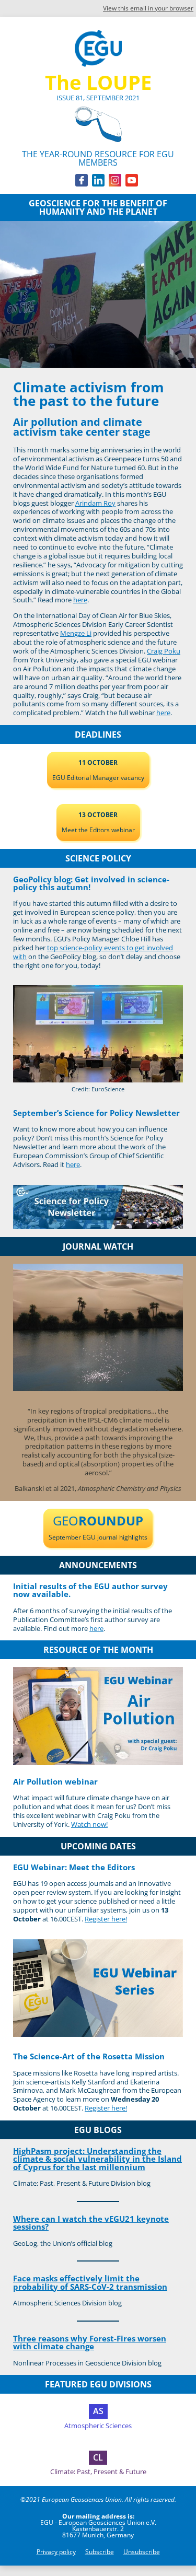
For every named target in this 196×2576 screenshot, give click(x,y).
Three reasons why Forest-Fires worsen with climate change (90, 2342)
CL (98, 2457)
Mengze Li (76, 633)
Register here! (106, 1919)
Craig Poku (164, 651)
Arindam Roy (95, 503)
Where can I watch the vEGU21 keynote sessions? (91, 2223)
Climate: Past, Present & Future (98, 2472)
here (80, 600)
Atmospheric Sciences (98, 2426)
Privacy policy (56, 2552)
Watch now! (89, 1824)
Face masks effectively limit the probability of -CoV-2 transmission (90, 2282)
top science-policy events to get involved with (93, 952)
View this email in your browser (148, 8)
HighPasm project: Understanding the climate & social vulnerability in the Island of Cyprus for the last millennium (97, 2159)
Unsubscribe (142, 2552)
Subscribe (100, 2552)
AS (98, 2411)
